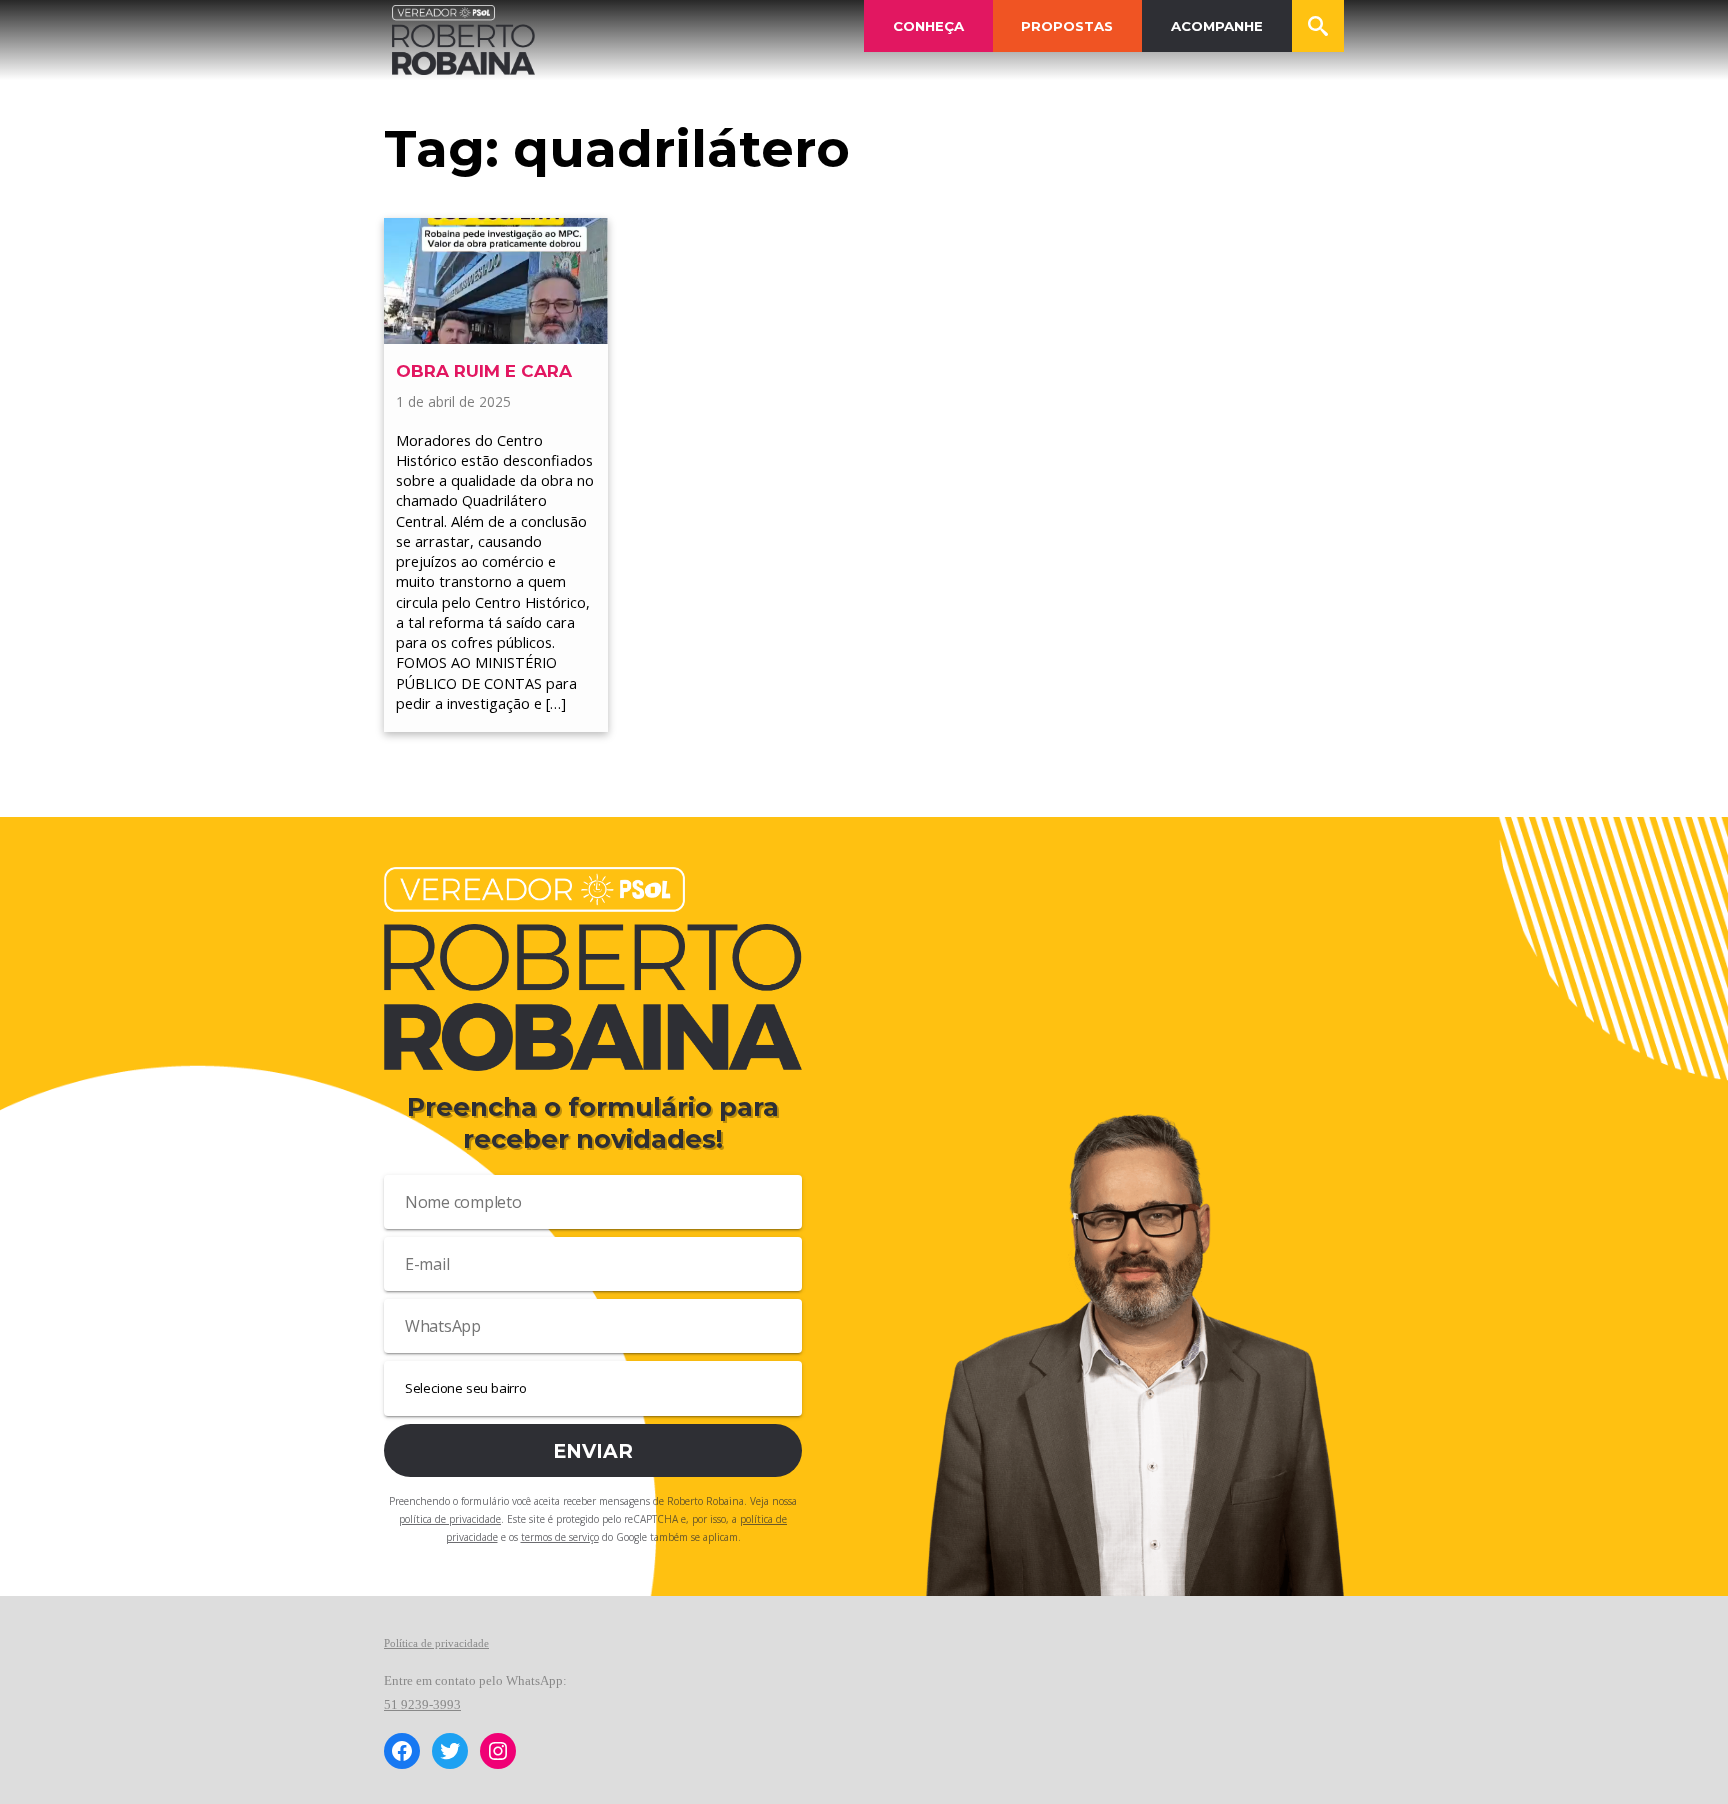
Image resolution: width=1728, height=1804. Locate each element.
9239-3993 (431, 1704)
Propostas (1067, 26)
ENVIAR (593, 1451)
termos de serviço (560, 1537)
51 (392, 1704)
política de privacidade (450, 1519)
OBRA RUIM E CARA (486, 371)
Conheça (928, 26)
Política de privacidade (436, 1643)
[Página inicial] (463, 40)
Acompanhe (1217, 26)
